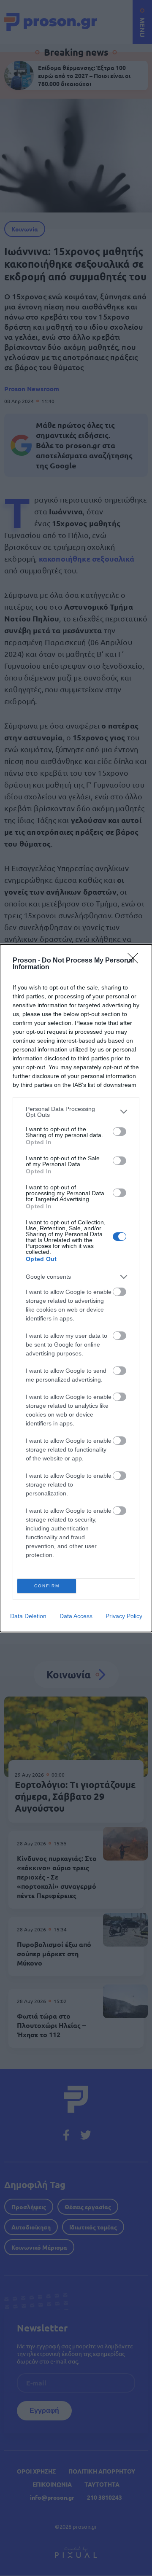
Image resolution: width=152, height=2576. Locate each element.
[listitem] (76, 1112)
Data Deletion (28, 1616)
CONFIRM (47, 1586)
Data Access (76, 1616)
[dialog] (76, 1288)
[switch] (119, 1132)
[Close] (136, 961)
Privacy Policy (124, 1616)
